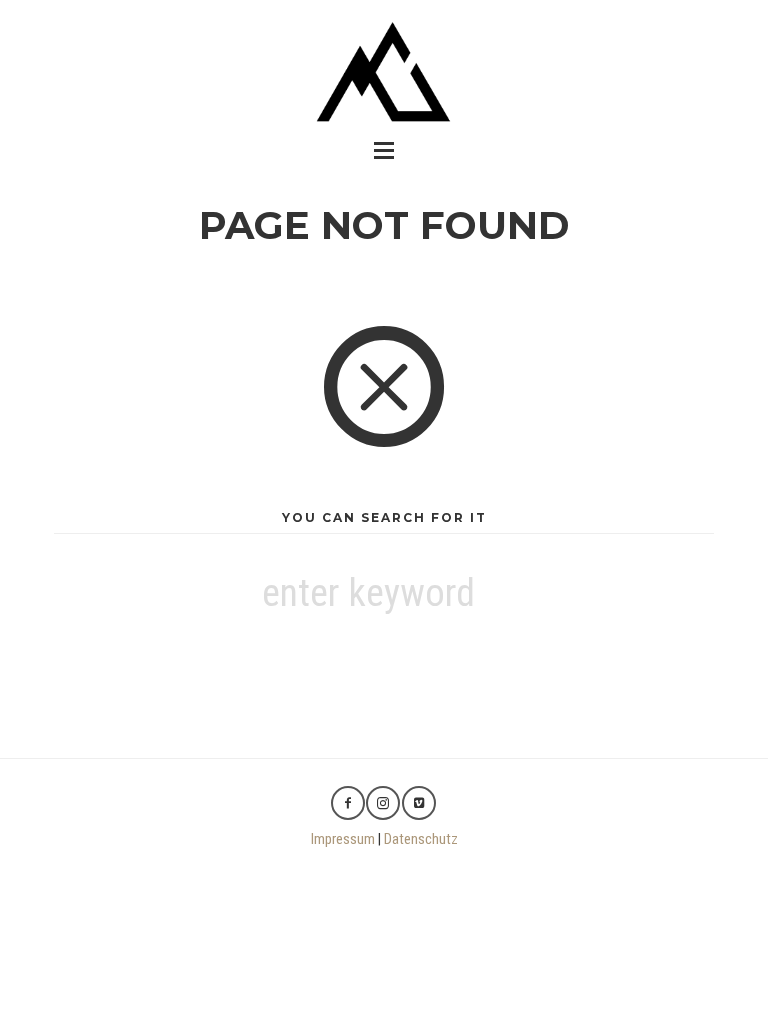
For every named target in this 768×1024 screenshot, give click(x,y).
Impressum (343, 839)
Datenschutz (421, 839)
